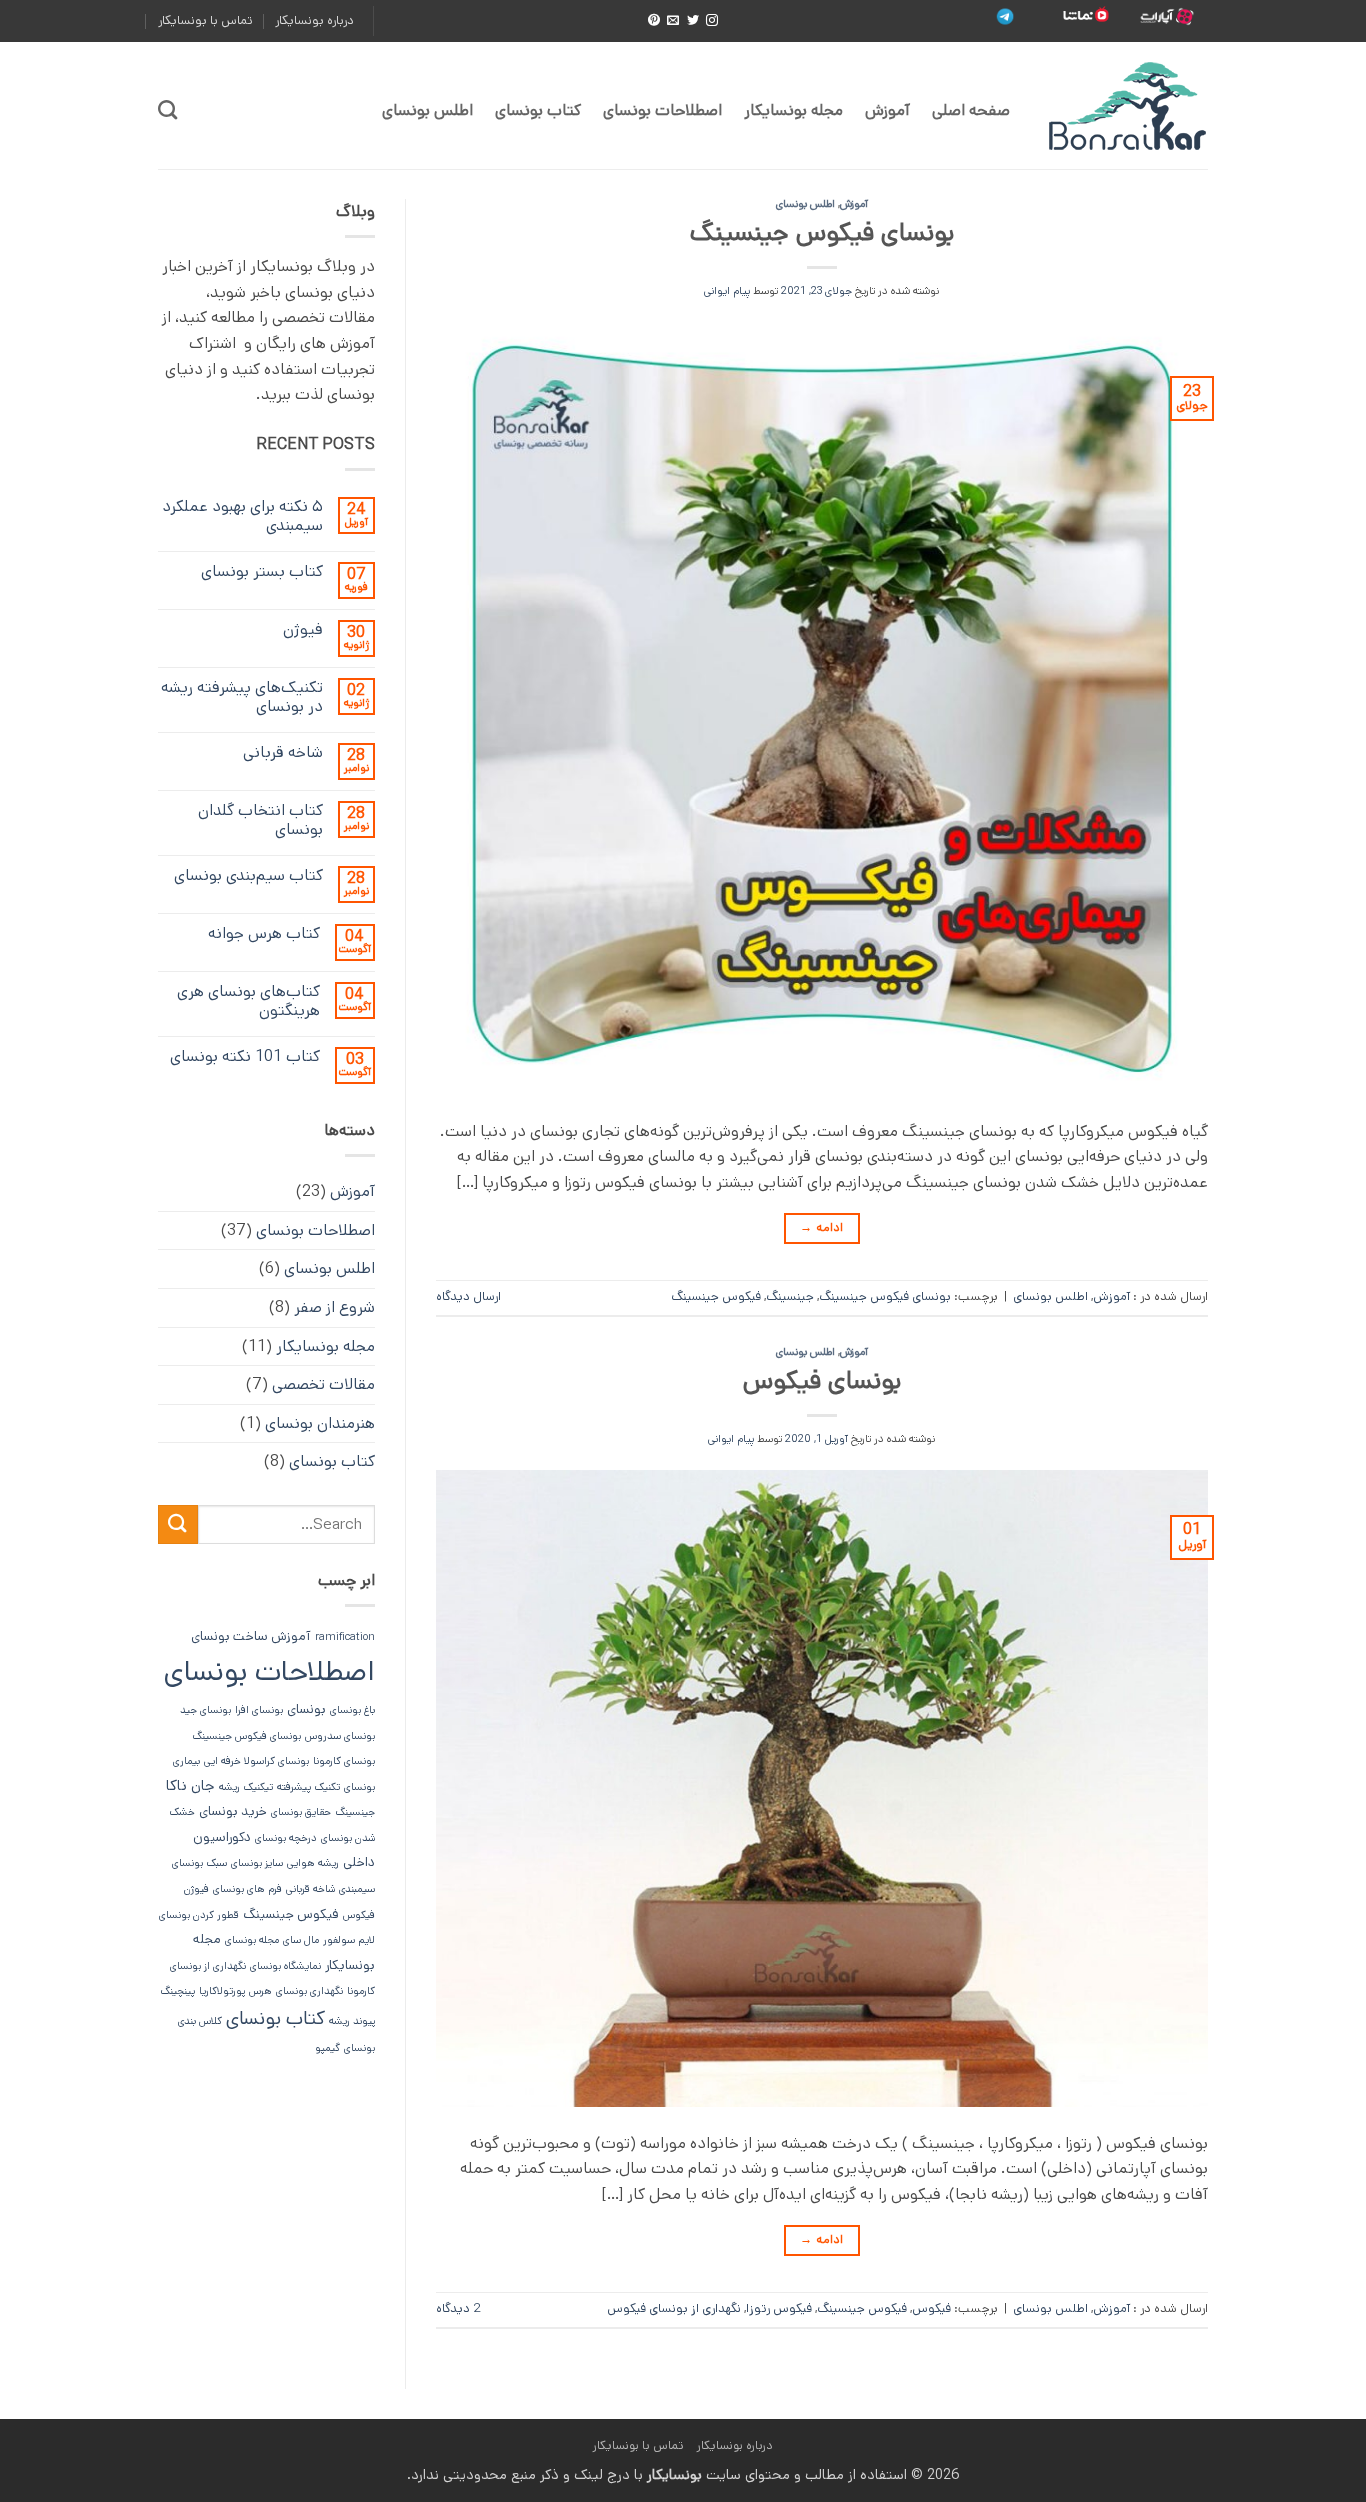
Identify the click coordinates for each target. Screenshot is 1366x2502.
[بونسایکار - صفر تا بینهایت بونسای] (1124, 106)
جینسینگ (790, 1296)
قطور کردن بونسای (199, 1915)
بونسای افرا (259, 1710)
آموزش (887, 110)
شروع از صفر (334, 1307)
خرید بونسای (233, 1811)
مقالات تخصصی (323, 1384)
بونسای (306, 1709)
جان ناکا (190, 1785)
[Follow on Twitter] (693, 21)
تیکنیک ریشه (246, 1787)
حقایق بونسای (301, 1812)
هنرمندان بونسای (320, 1423)
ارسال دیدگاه (468, 1296)
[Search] (167, 109)
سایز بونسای (257, 1863)
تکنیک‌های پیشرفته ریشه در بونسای (242, 697)
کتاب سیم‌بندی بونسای (248, 875)
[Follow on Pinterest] (654, 21)
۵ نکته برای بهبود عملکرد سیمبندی (242, 516)
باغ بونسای (352, 1710)
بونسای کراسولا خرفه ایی (256, 1761)
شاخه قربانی (283, 752)
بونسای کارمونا (344, 1761)
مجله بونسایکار (793, 110)
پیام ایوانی (727, 291)
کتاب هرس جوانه (264, 933)
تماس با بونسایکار (205, 20)
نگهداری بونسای (309, 1991)
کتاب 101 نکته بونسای (245, 1056)
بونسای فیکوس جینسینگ (822, 232)
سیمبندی (357, 1889)
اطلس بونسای (427, 110)
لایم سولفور (349, 1940)
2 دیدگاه (458, 2308)
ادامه (821, 1227)
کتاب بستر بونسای (262, 571)
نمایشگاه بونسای (285, 1966)
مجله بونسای (252, 1940)
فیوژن (303, 629)
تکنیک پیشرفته (308, 1787)
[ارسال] (178, 1524)
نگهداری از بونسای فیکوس (674, 2308)
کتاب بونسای (538, 110)
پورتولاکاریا (222, 1991)
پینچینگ (177, 1991)
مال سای (301, 1940)
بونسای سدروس (340, 1736)
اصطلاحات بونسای (662, 110)
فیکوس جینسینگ (716, 1296)
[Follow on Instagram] (712, 21)
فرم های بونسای (247, 1889)
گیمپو (327, 2048)
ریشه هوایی (313, 1863)
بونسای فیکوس (822, 1380)
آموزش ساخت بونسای (251, 1636)
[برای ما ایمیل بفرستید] (673, 21)
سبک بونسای (199, 1863)
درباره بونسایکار (314, 20)
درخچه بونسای (286, 1838)
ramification (345, 1637)
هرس (260, 1991)
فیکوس (931, 2308)
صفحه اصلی (971, 110)
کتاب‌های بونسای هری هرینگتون (248, 1001)
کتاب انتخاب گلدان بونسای (260, 820)
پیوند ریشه (352, 2021)
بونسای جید (205, 1710)
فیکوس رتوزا (779, 2308)
